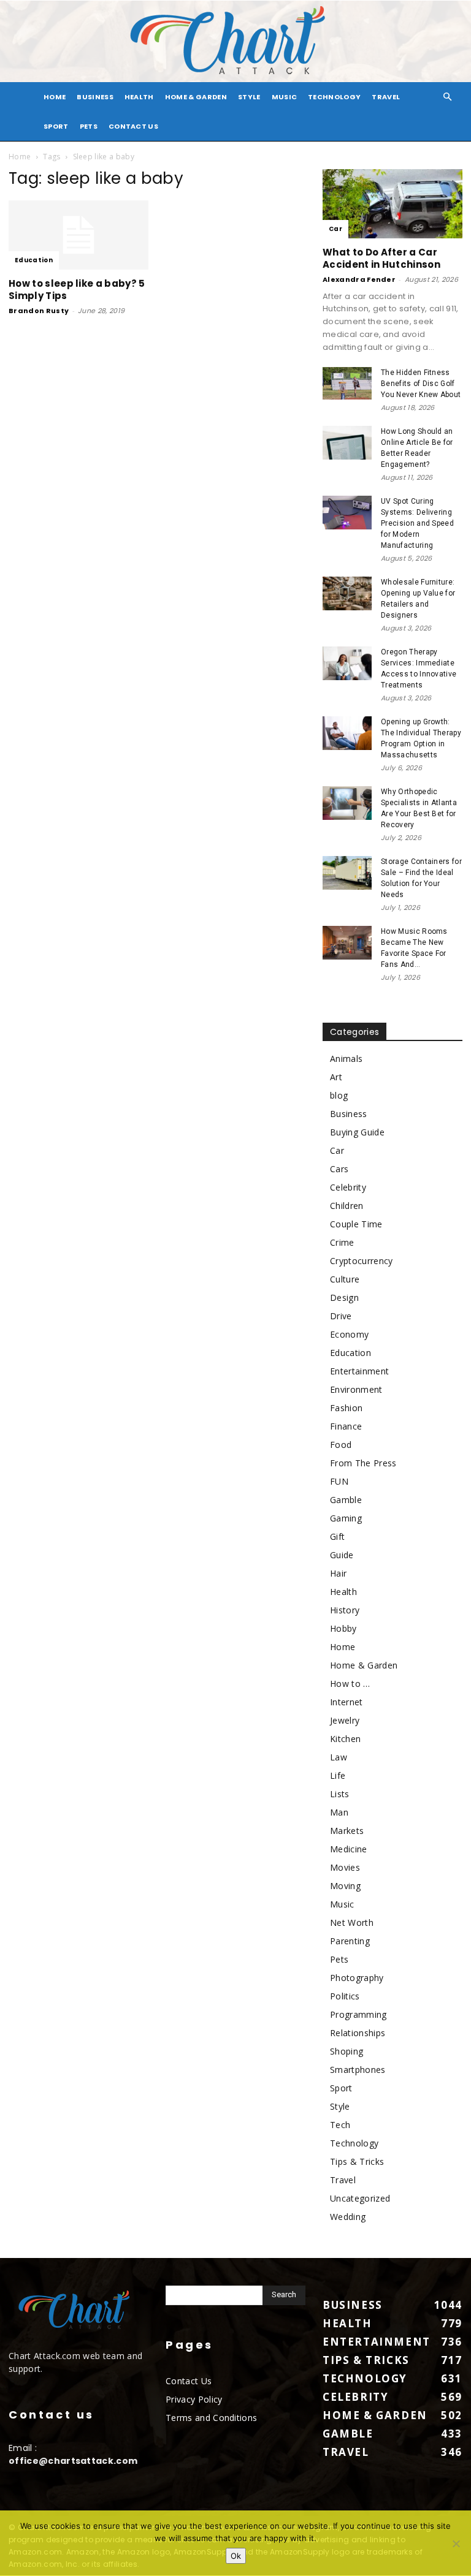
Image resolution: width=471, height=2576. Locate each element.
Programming (358, 2014)
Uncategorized (360, 2198)
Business (95, 97)
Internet (347, 1702)
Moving (345, 1886)
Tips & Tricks (357, 2161)
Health (139, 97)
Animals (346, 1059)
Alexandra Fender (359, 279)
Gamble (346, 1500)
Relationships (358, 2033)
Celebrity (348, 1187)
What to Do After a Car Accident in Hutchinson (381, 258)
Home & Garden (196, 97)
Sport (56, 126)
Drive (341, 1316)
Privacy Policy (194, 2399)
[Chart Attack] (235, 41)
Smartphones (358, 2070)
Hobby (343, 1628)
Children (347, 1206)
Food (341, 1445)
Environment (356, 1389)
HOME (55, 97)
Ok (236, 2556)
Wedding (348, 2217)
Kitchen (345, 1739)
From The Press (363, 1463)
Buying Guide (357, 1132)
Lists (340, 1794)
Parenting (350, 1941)
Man (339, 1812)
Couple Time (356, 1224)
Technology (334, 97)
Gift (337, 1536)
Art (336, 1077)
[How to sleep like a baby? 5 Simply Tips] (78, 235)
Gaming (346, 1518)
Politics (345, 1996)
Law (339, 1757)
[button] (448, 97)
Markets (347, 1831)
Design (344, 1297)
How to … (350, 1684)
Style (249, 97)
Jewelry (345, 1720)
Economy (349, 1334)
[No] (456, 2544)
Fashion (346, 1408)
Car (335, 229)
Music (285, 97)
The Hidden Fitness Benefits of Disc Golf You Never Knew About (421, 384)
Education (34, 260)
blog (339, 1095)
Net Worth (352, 1923)
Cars (339, 1169)
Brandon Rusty (39, 311)
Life (338, 1775)
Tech (340, 2125)
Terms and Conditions (211, 2418)
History (345, 1610)
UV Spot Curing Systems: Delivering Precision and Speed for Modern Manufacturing (417, 523)
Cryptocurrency (361, 1261)
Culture (345, 1279)
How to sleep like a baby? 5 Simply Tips (77, 290)
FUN (339, 1481)
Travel (386, 97)
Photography (357, 1978)
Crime (342, 1242)
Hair (338, 1573)
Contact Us (133, 126)
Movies (345, 1867)
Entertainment (359, 1371)
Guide (342, 1555)
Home (20, 157)
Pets (89, 126)
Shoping (347, 2051)
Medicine (349, 1849)
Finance (346, 1426)
